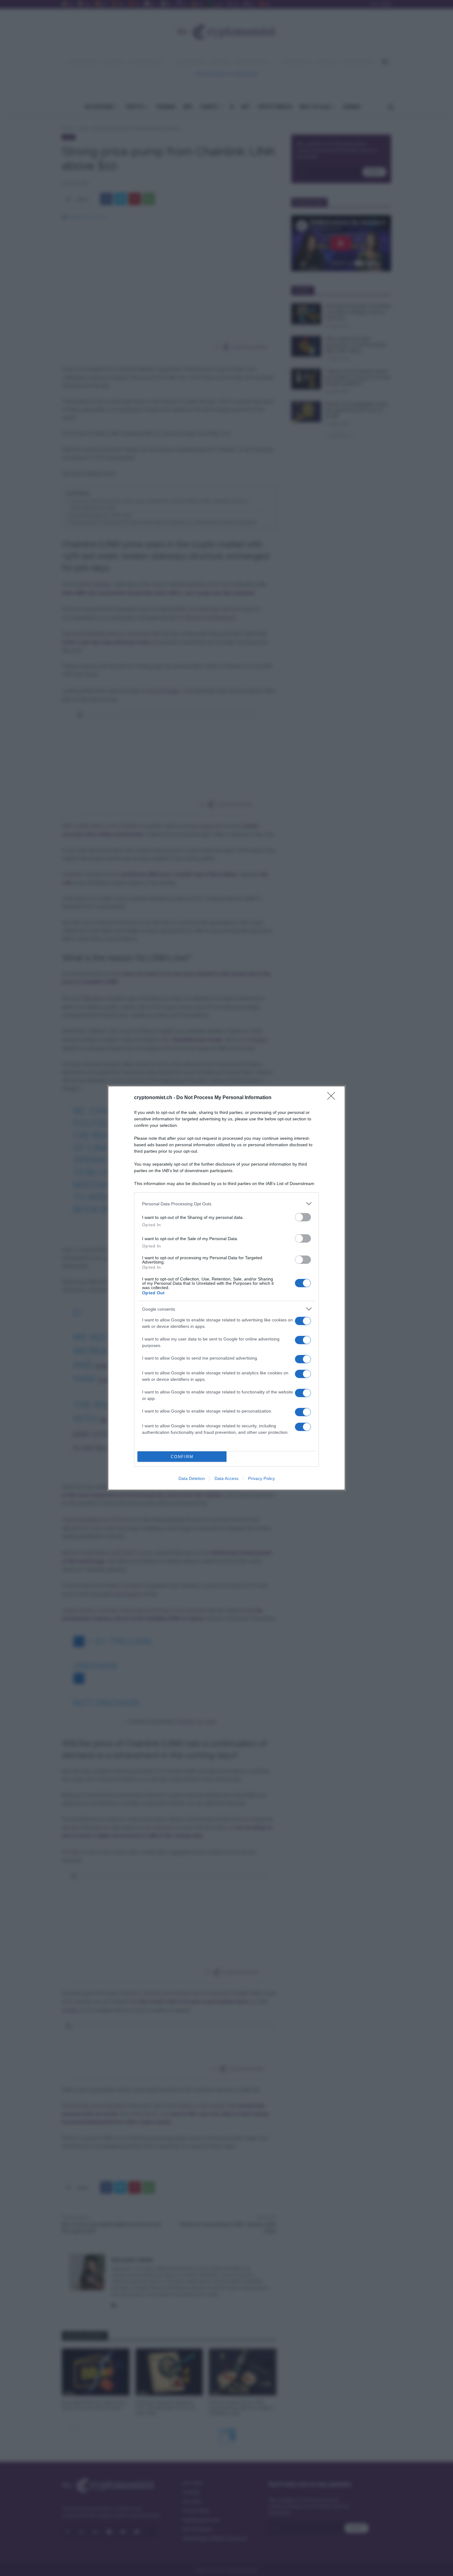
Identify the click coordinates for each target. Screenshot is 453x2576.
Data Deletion (192, 1478)
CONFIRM (182, 1457)
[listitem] (226, 1204)
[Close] (333, 1098)
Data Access (226, 1478)
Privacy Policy (261, 1478)
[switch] (303, 1217)
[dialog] (226, 1288)
